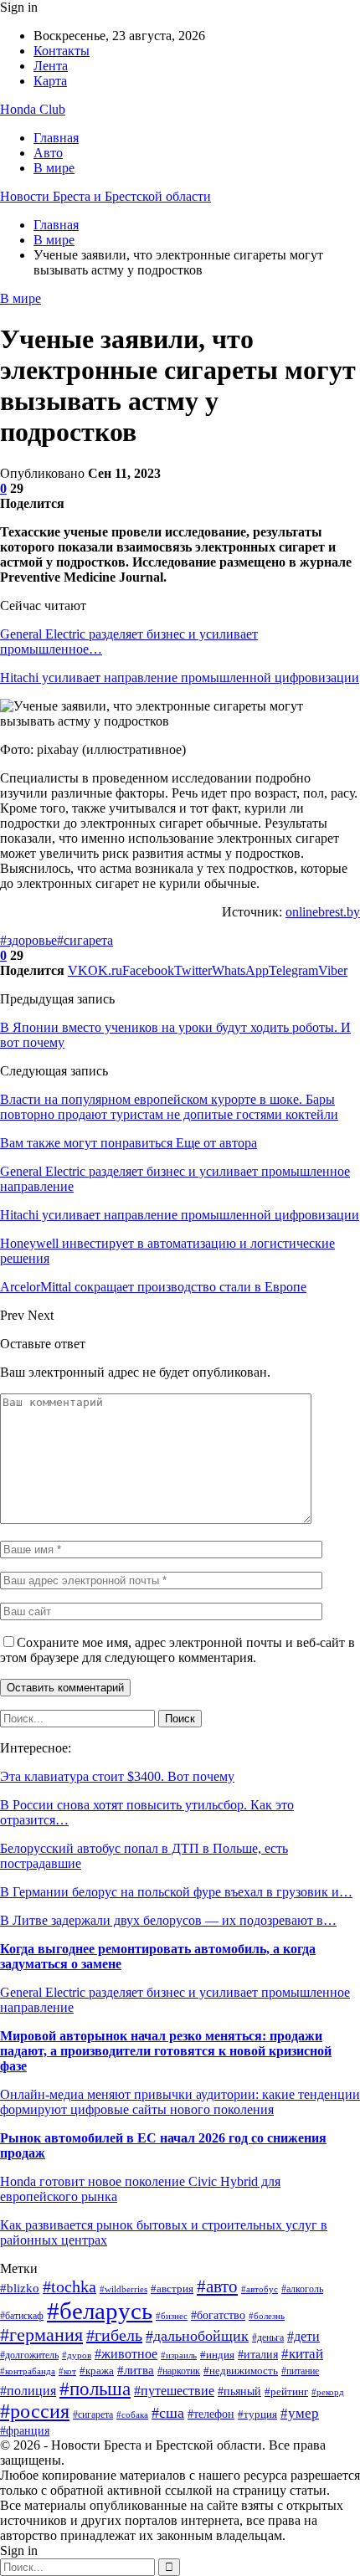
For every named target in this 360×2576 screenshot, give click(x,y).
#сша (168, 2413)
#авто (217, 2286)
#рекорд (328, 2392)
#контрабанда (28, 2371)
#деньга (268, 2337)
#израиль (179, 2355)
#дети (303, 2336)
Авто (48, 153)
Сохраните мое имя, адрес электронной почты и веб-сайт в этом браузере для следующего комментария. (177, 1650)
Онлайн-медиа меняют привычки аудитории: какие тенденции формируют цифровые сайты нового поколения (180, 2102)
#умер (300, 2413)
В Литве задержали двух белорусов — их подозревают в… (168, 1920)
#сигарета (85, 940)
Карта (50, 81)
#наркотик (179, 2371)
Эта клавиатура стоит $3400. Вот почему (117, 1776)
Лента (51, 66)
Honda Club (33, 109)
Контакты (62, 51)
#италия (258, 2354)
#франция (25, 2431)
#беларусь (100, 2311)
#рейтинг (286, 2392)
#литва (136, 2370)
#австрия (172, 2289)
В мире (54, 168)
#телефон (211, 2414)
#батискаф (22, 2316)
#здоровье (28, 940)
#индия (217, 2355)
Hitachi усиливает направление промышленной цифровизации (180, 677)
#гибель (114, 2335)
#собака (132, 2415)
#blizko (20, 2288)
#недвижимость (241, 2371)
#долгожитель (29, 2355)
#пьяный (239, 2391)
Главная (56, 138)
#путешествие (174, 2391)
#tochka (69, 2286)
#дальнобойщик (197, 2336)
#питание (300, 2371)
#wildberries (123, 2289)
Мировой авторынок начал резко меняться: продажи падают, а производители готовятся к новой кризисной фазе (166, 2051)
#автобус (260, 2289)
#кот (67, 2371)
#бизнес (172, 2316)
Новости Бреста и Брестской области (105, 196)
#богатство (218, 2315)
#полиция (28, 2391)
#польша (95, 2389)
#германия (41, 2335)
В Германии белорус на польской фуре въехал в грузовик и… (176, 1892)
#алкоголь (302, 2289)
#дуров (77, 2355)
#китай (302, 2354)
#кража (97, 2371)
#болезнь (267, 2316)
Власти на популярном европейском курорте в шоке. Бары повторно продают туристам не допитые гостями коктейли (169, 1107)
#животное (126, 2354)
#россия (35, 2411)
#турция (257, 2414)
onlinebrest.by (323, 912)
